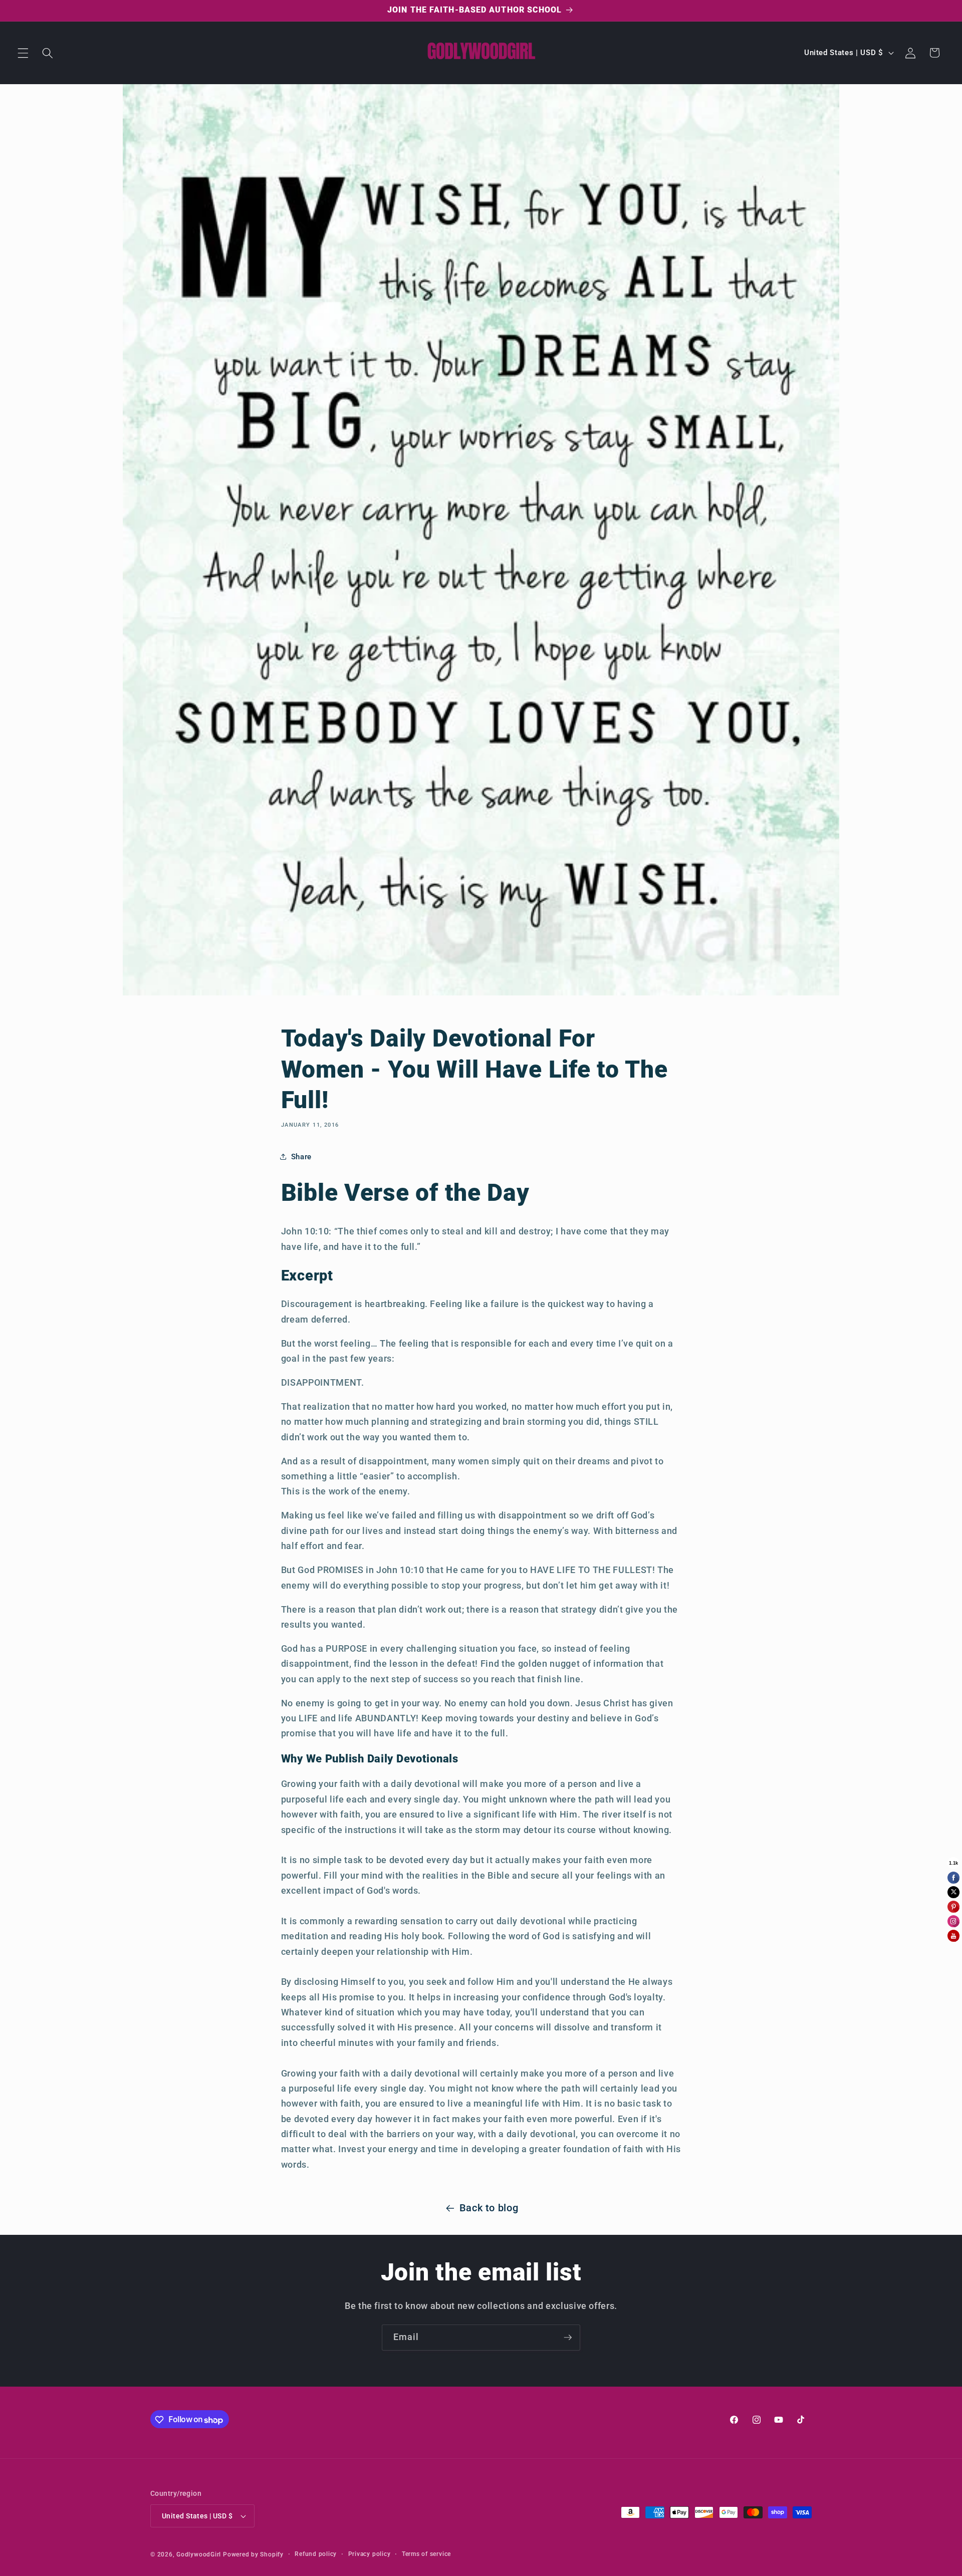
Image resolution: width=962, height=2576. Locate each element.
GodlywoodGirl (199, 2554)
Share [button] (301, 1157)
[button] (23, 53)
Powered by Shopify (253, 2554)
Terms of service (426, 2554)
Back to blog (489, 2208)
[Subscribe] (568, 2338)
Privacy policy (370, 2554)
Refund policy (316, 2554)
